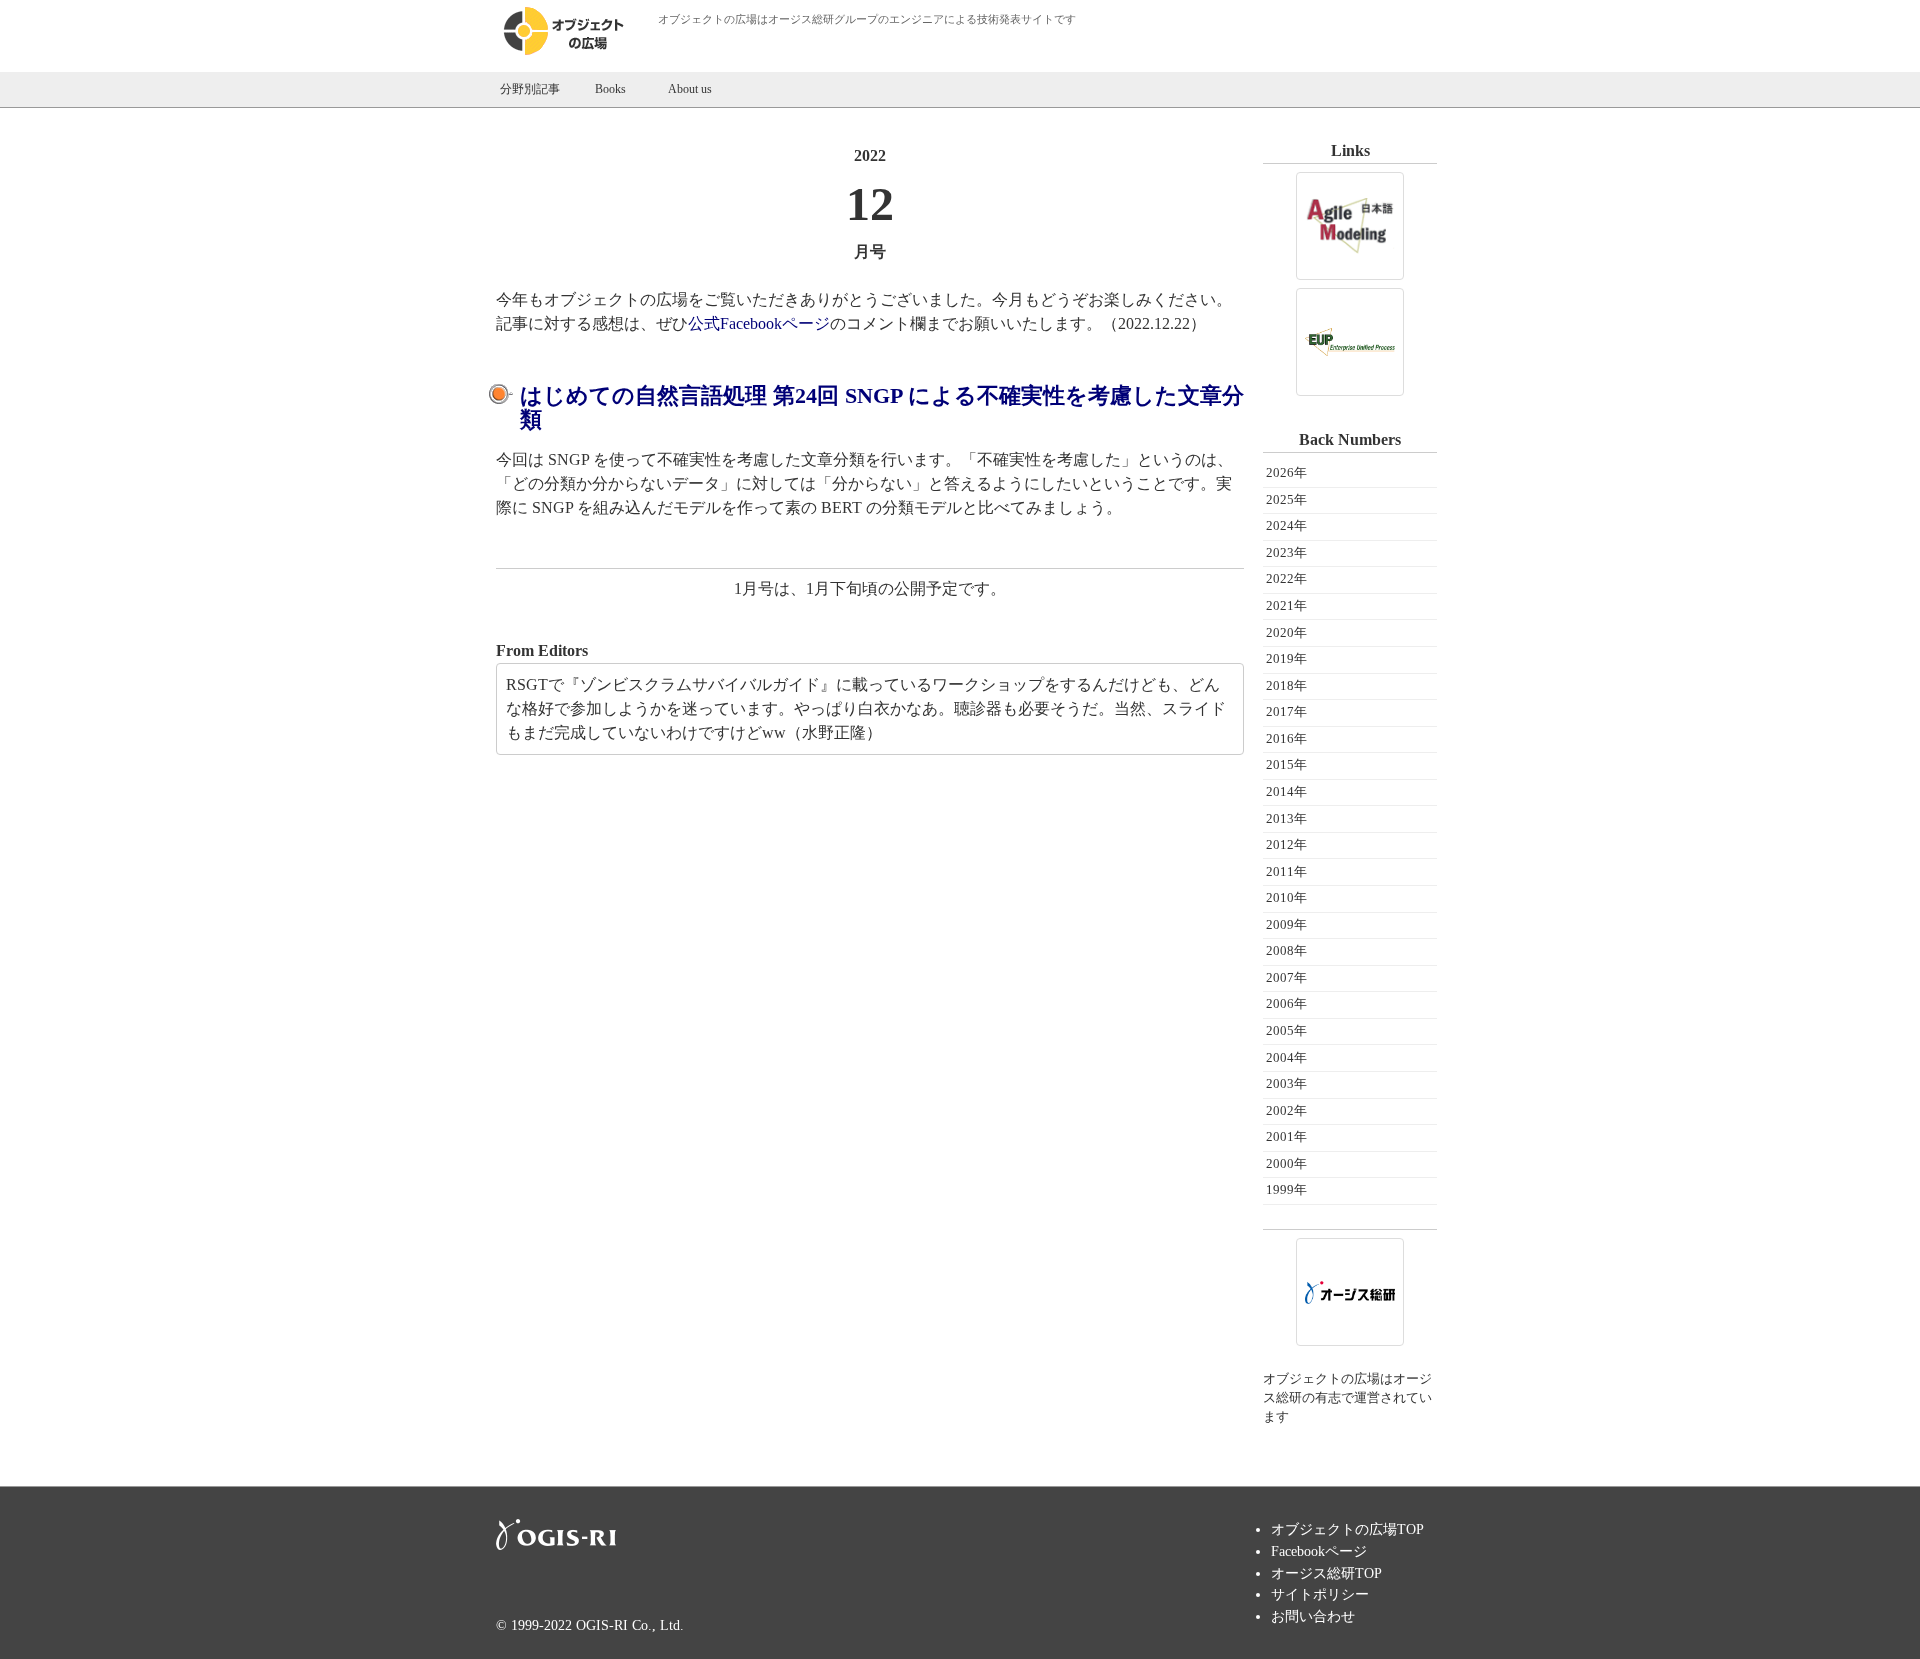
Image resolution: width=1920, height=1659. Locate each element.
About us (690, 89)
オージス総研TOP (1326, 1573)
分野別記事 (530, 89)
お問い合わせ (1313, 1616)
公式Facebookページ (759, 323)
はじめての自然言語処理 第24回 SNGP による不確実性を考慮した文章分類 (882, 407)
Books (610, 89)
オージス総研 (801, 19)
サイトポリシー (1320, 1594)
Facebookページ (1319, 1551)
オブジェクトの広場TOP (1347, 1529)
